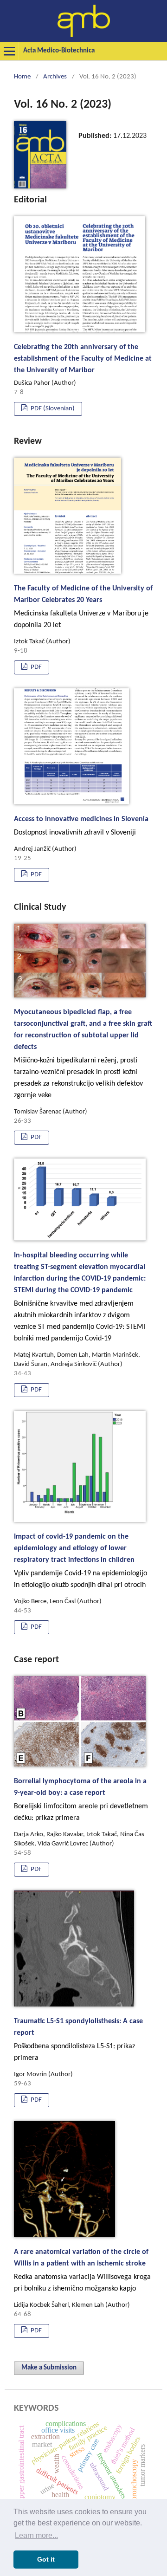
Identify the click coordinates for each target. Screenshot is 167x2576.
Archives (55, 77)
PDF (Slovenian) (52, 409)
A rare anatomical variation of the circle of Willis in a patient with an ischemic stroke (82, 2270)
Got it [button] (46, 2559)
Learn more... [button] (36, 2535)
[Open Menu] (9, 51)
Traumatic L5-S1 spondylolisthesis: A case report (78, 2040)
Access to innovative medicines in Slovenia (81, 826)
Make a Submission (49, 2368)
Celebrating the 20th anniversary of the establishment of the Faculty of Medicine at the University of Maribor (83, 359)
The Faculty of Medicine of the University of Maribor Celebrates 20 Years (83, 607)
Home (22, 77)
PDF (35, 667)
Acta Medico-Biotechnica (59, 51)
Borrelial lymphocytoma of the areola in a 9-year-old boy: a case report (81, 1800)
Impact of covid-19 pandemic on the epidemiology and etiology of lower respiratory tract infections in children (80, 1561)
